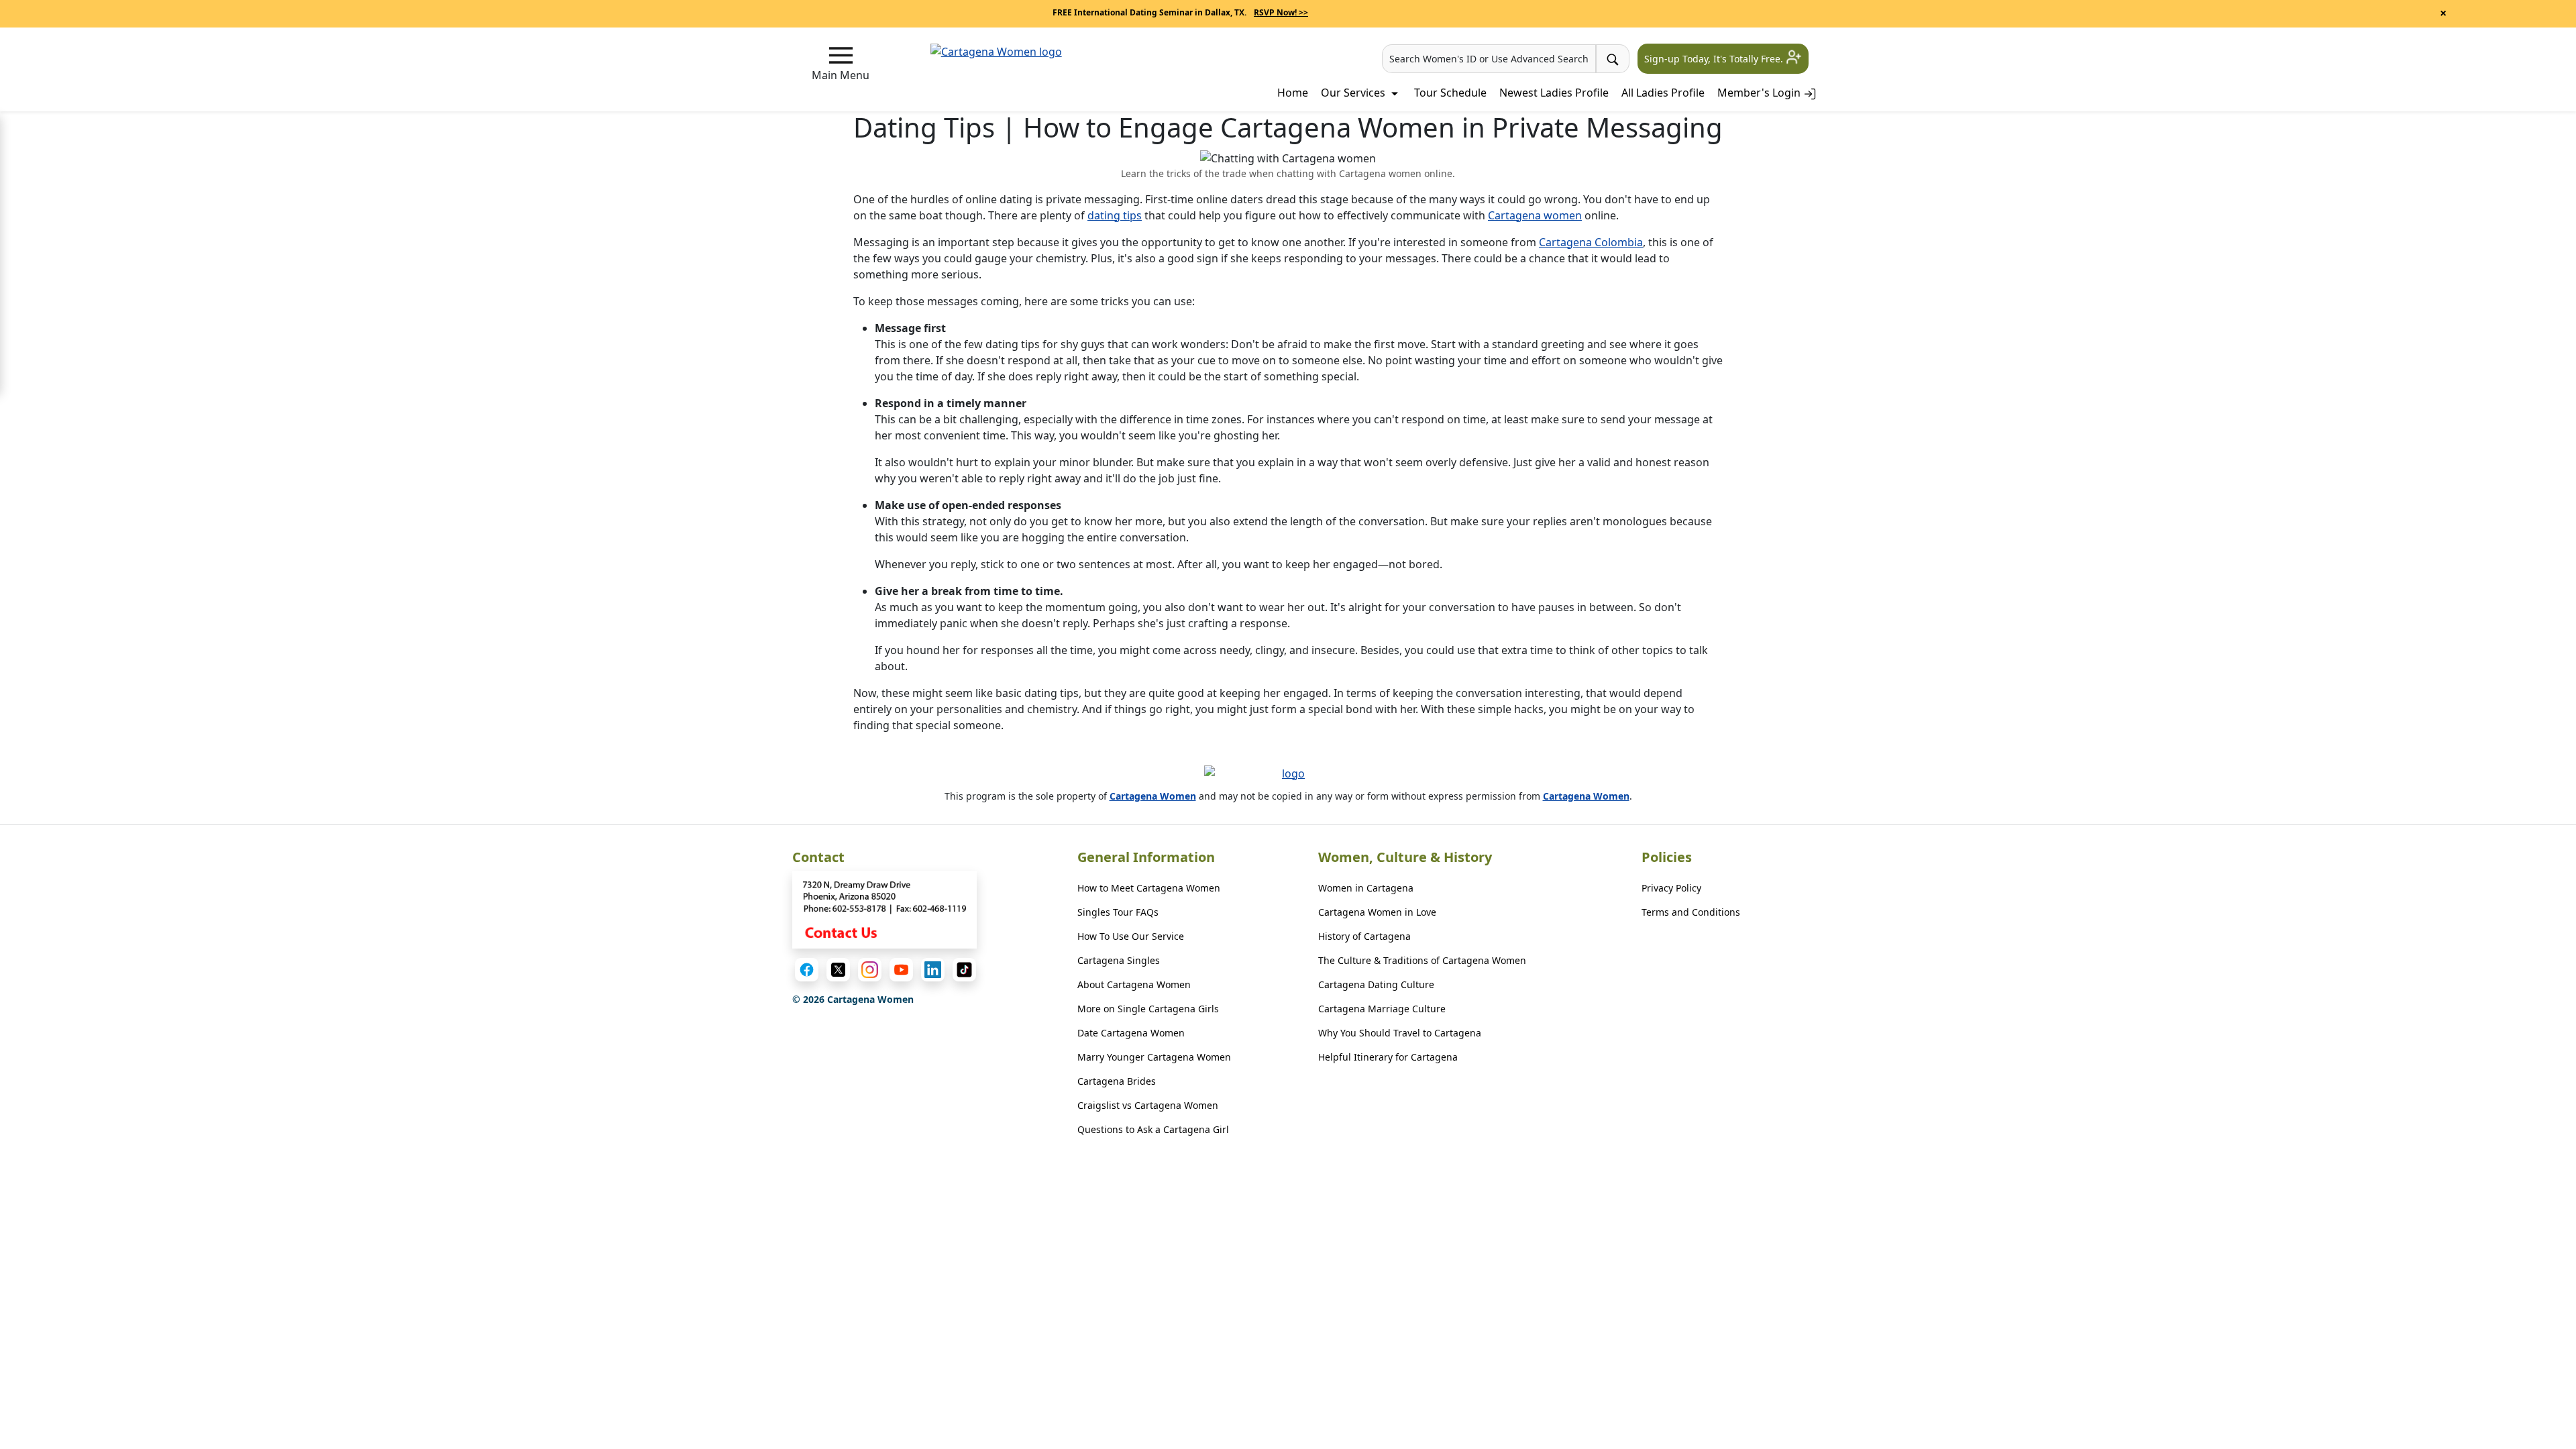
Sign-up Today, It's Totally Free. (1715, 59)
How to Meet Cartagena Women (1149, 888)
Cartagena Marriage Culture (1382, 1009)
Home (1293, 93)
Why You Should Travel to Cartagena (1400, 1033)
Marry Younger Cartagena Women (1154, 1057)
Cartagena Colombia (1591, 242)
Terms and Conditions (1691, 912)
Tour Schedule (1450, 93)
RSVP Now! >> (1281, 12)
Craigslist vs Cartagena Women (1148, 1105)
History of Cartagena (1364, 936)
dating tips (1115, 215)
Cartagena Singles (1119, 960)
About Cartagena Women (1134, 984)
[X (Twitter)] (838, 970)
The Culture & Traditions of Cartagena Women (1422, 960)
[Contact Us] (885, 910)
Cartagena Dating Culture (1376, 984)
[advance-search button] (1613, 59)
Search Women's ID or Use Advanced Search (1489, 59)
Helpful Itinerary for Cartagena (1388, 1057)
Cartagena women (1535, 215)
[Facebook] (807, 970)
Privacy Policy (1671, 888)
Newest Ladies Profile (1554, 93)
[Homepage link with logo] (1288, 777)
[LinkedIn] (933, 970)
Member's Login (1760, 93)
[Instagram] (870, 970)
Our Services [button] (1354, 93)
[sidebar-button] (841, 55)
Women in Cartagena (1366, 888)
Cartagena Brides (1117, 1081)
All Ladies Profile (1663, 93)
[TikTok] (964, 970)
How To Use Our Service (1131, 936)
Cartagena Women (1153, 796)
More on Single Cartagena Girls (1148, 1009)
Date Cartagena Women (1131, 1033)
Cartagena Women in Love (1377, 912)
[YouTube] (901, 970)
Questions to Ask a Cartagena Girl (1153, 1129)
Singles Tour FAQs (1118, 912)
